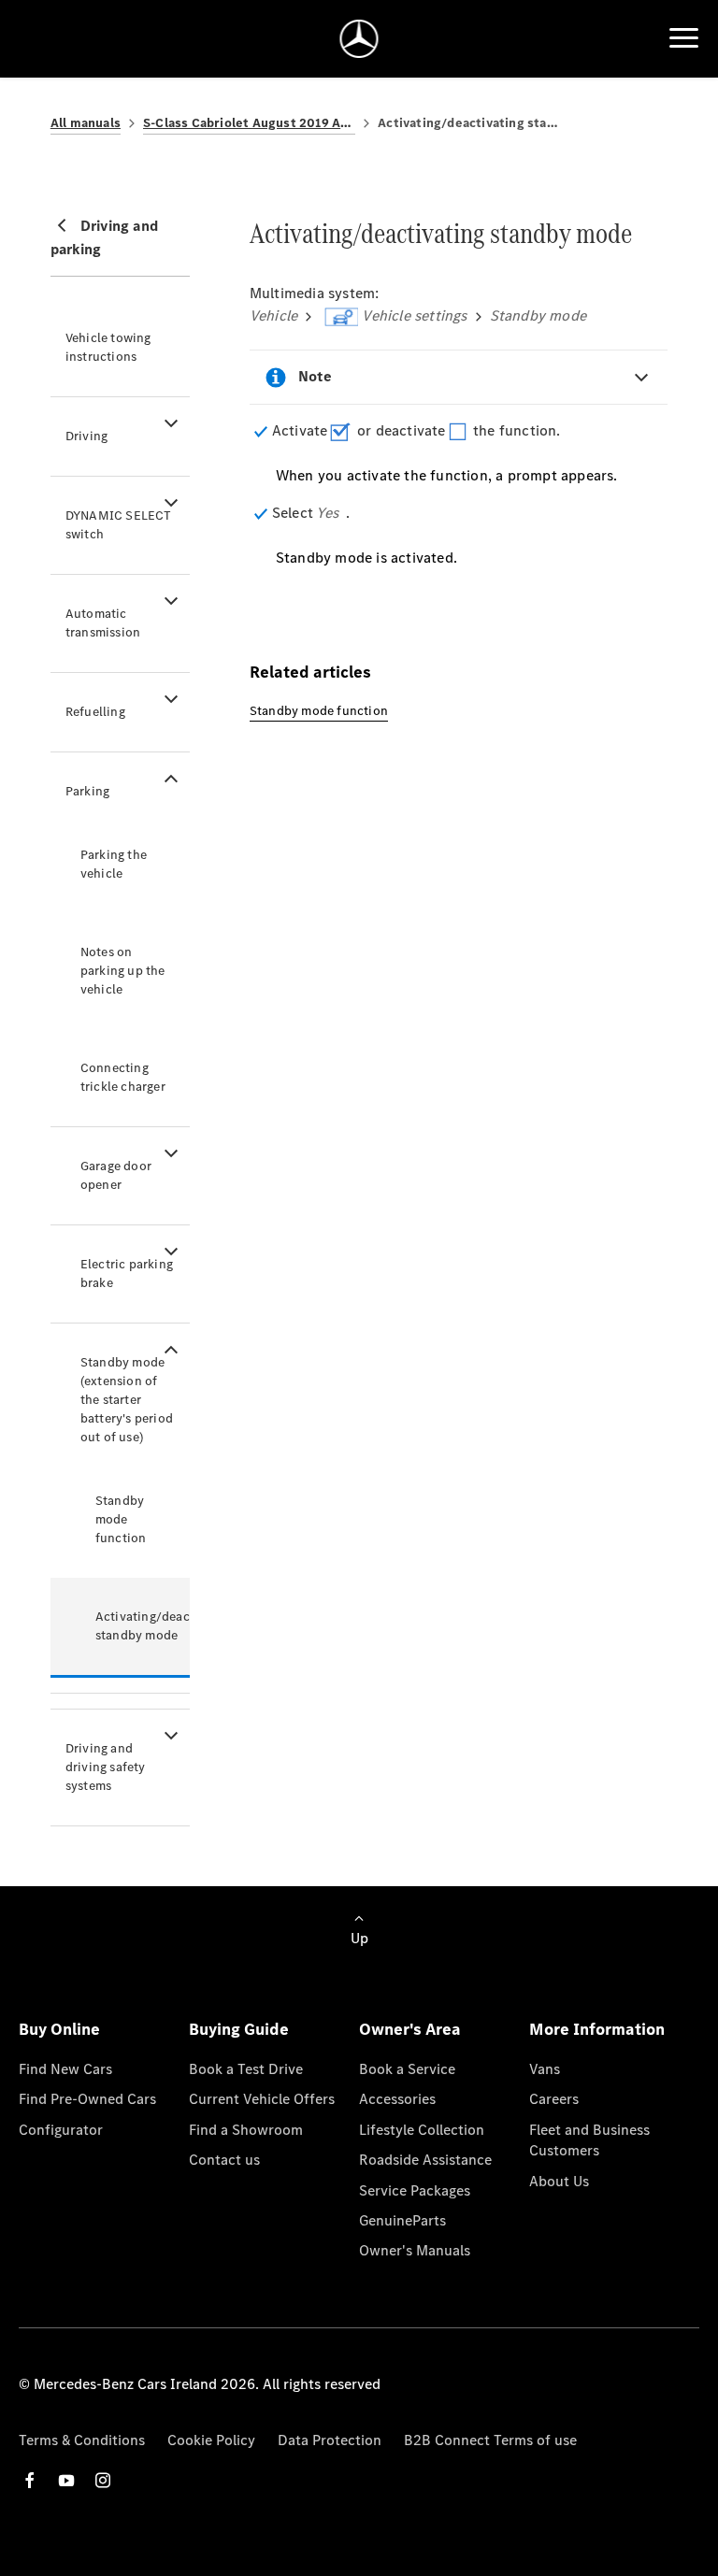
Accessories (397, 2099)
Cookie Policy (211, 2440)
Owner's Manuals (415, 2250)
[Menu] (684, 38)
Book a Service (407, 2069)
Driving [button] (86, 436)
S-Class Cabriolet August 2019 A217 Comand (249, 123)
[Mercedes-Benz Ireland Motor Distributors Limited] (359, 39)
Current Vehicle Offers (262, 2099)
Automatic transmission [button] (103, 623)
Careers (554, 2099)
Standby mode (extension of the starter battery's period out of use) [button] (127, 1400)
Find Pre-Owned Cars (87, 2099)
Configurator (61, 2130)
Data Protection (330, 2440)
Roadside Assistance (425, 2160)
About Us (559, 2181)
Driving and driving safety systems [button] (106, 1767)
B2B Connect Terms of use (490, 2440)
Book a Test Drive (246, 2069)
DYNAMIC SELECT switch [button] (119, 525)
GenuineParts (402, 2220)
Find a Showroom (246, 2130)
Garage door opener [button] (116, 1175)
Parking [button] (87, 791)
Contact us (224, 2160)
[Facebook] (30, 2480)
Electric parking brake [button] (127, 1274)
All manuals (86, 123)
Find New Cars (65, 2069)
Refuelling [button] (95, 712)
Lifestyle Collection (422, 2130)
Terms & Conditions (82, 2440)
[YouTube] (66, 2480)
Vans (545, 2069)
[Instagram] (103, 2480)
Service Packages (415, 2190)
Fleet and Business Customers (589, 2140)
